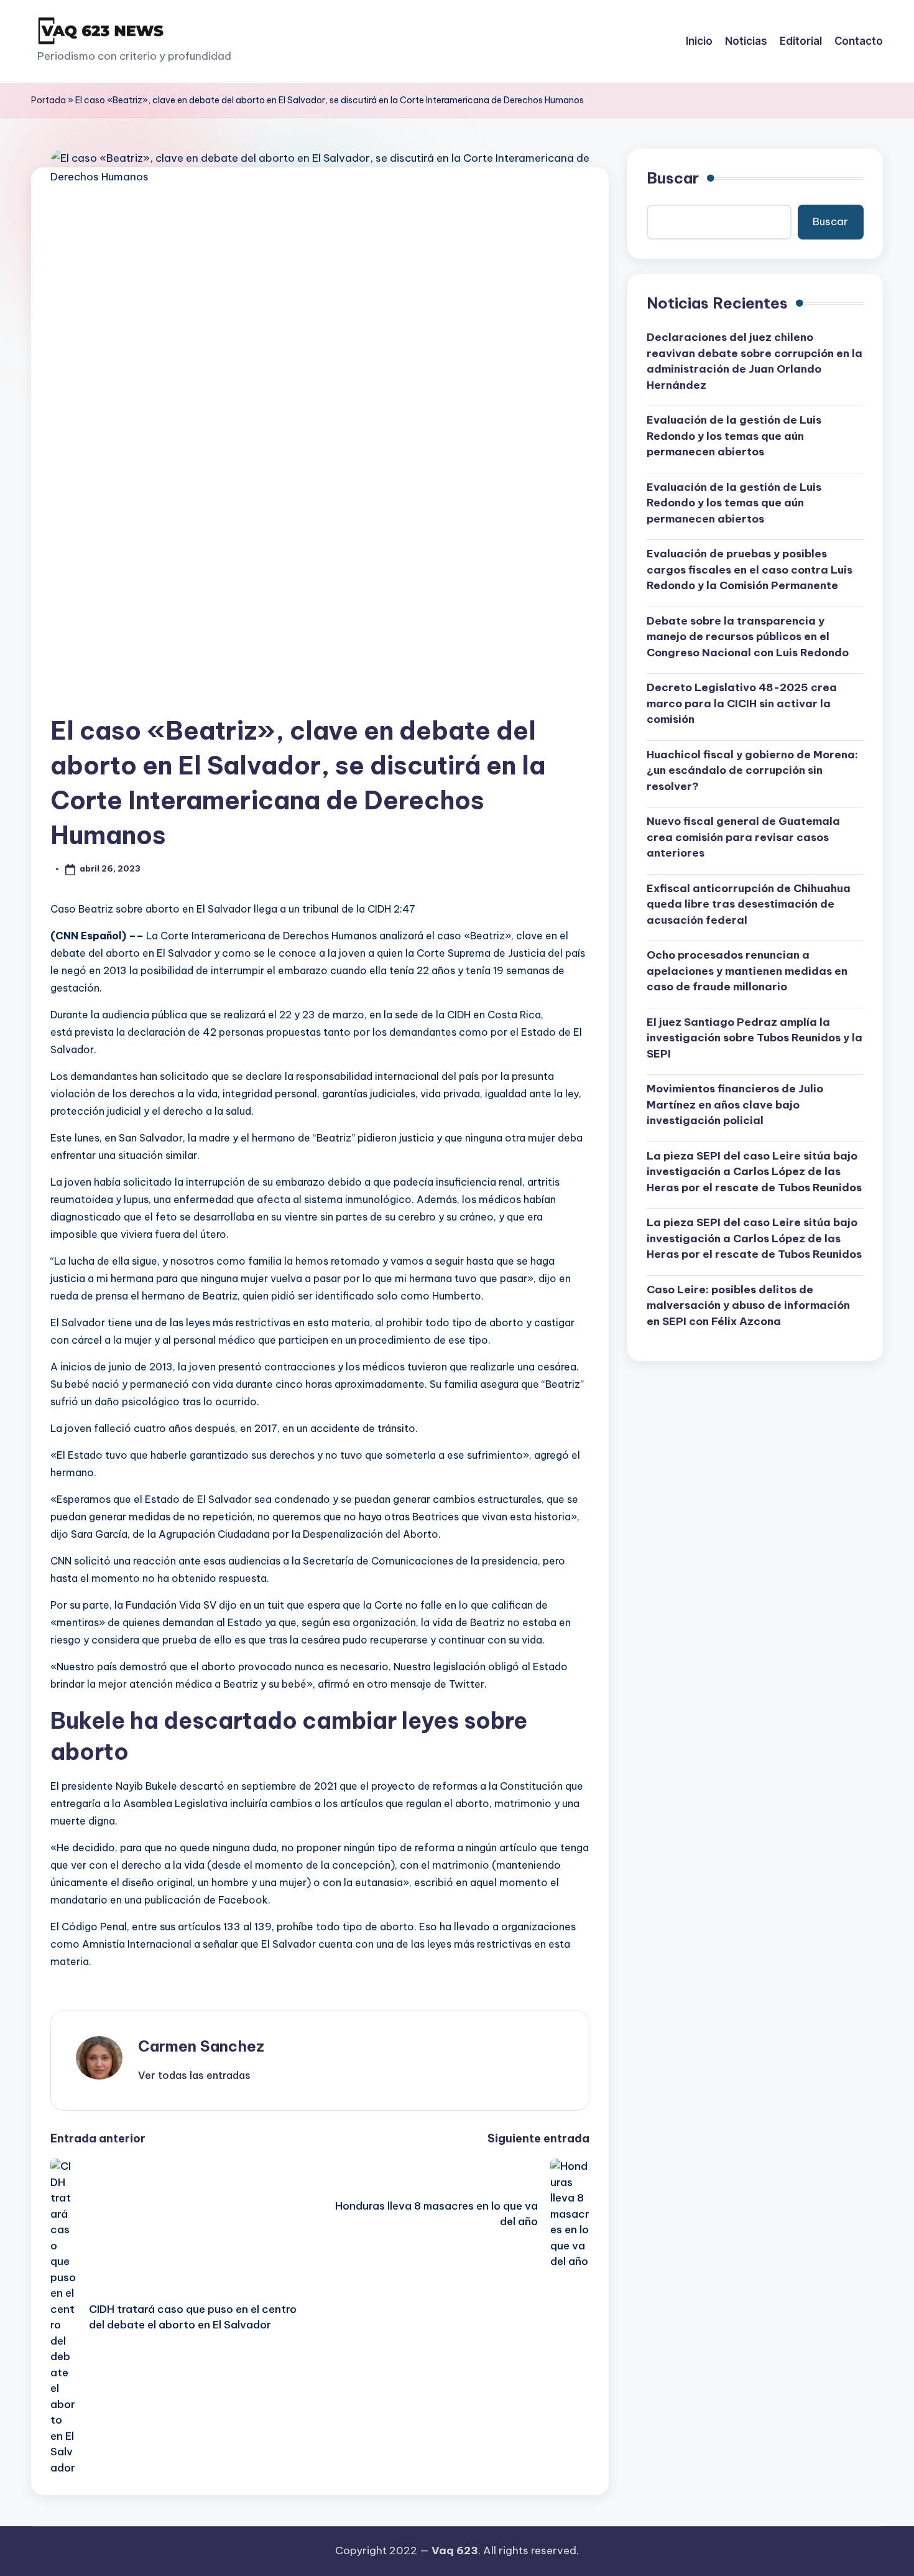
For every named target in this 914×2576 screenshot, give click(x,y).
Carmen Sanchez (201, 2046)
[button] (194, 2075)
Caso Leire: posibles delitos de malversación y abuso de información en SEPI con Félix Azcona (748, 1305)
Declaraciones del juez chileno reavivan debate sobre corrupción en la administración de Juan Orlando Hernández (755, 361)
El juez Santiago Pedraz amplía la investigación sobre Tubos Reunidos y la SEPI (755, 1037)
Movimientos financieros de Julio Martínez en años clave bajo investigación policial (735, 1104)
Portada (48, 100)
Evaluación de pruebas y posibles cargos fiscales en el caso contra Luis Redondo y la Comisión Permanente (750, 570)
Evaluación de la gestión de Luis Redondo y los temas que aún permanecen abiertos (734, 436)
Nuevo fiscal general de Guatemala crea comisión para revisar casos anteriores (743, 837)
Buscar (673, 178)
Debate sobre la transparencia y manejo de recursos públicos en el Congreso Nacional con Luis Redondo (748, 636)
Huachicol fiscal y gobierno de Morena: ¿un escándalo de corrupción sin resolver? (752, 770)
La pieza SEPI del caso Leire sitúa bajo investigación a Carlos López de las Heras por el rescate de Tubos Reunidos (754, 1171)
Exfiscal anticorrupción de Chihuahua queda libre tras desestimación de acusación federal (749, 904)
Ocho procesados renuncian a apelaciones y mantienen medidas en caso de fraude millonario (747, 971)
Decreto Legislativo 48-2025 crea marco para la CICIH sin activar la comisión (742, 703)
